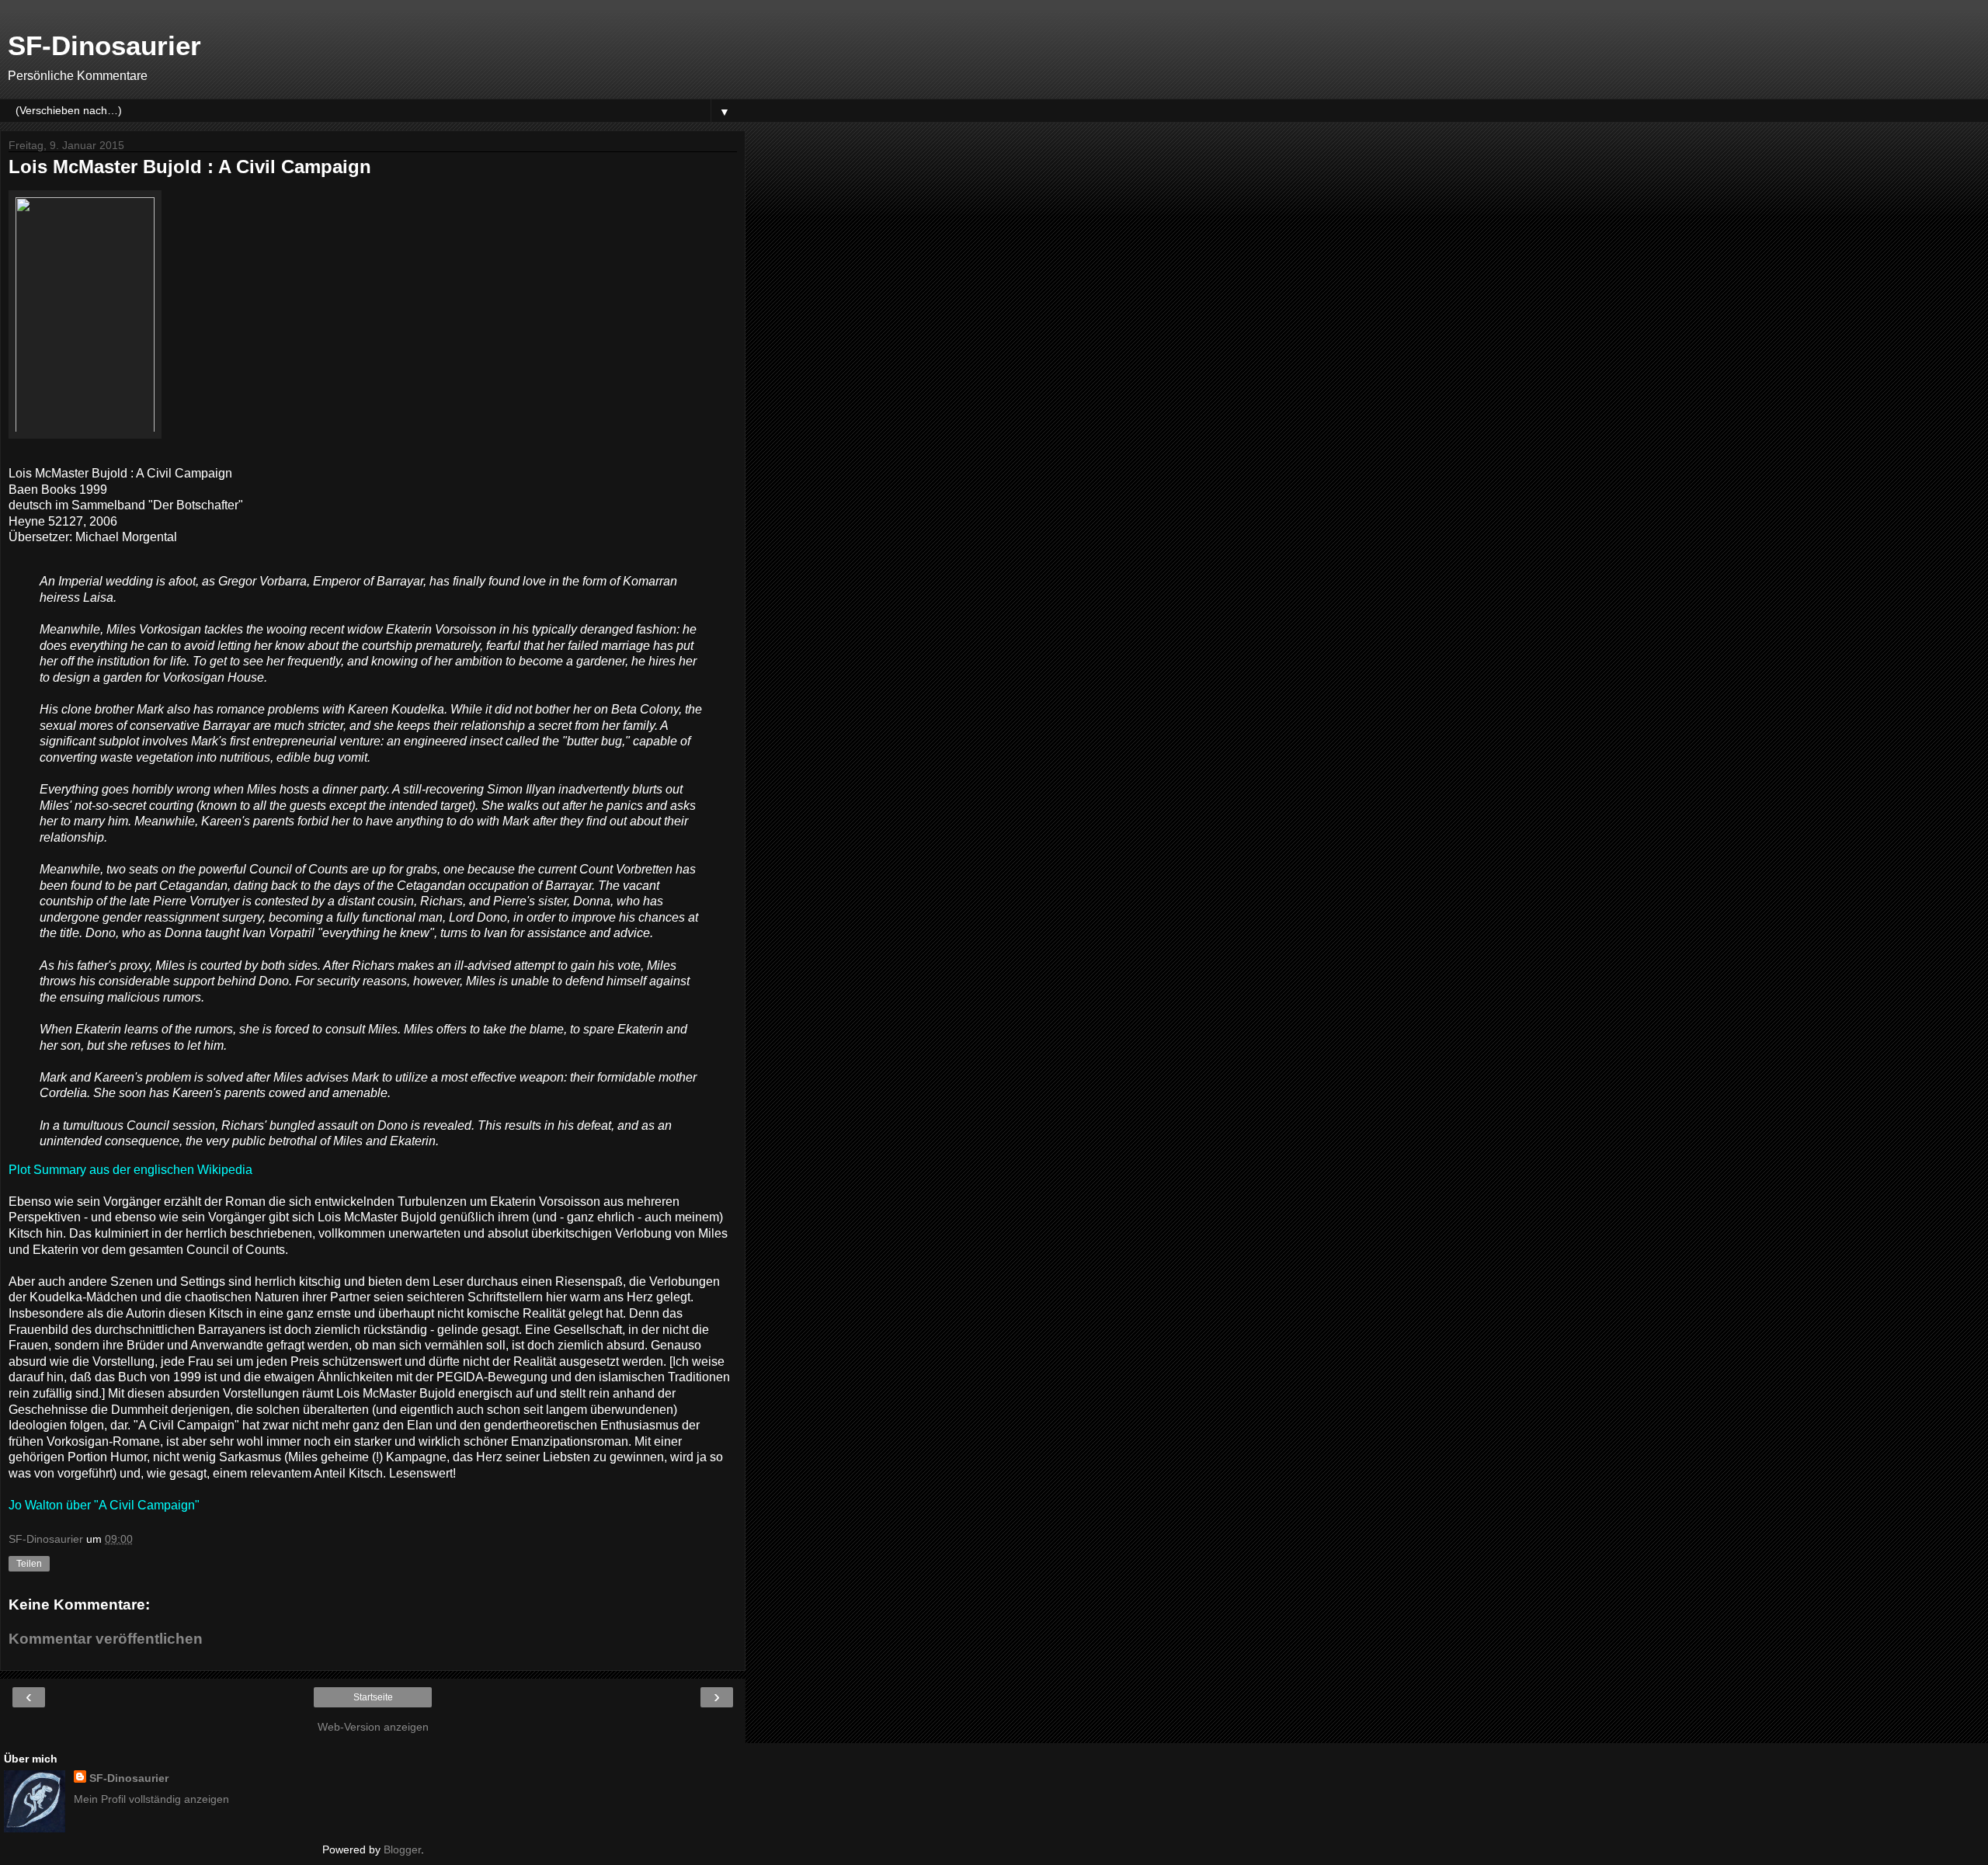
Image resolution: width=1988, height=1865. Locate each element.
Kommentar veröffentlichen (106, 1639)
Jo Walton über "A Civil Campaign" (104, 1505)
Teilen (29, 1564)
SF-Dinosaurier (104, 46)
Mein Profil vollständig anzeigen (151, 1799)
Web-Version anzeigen (373, 1727)
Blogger (402, 1849)
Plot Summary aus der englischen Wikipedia (130, 1170)
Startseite (373, 1697)
